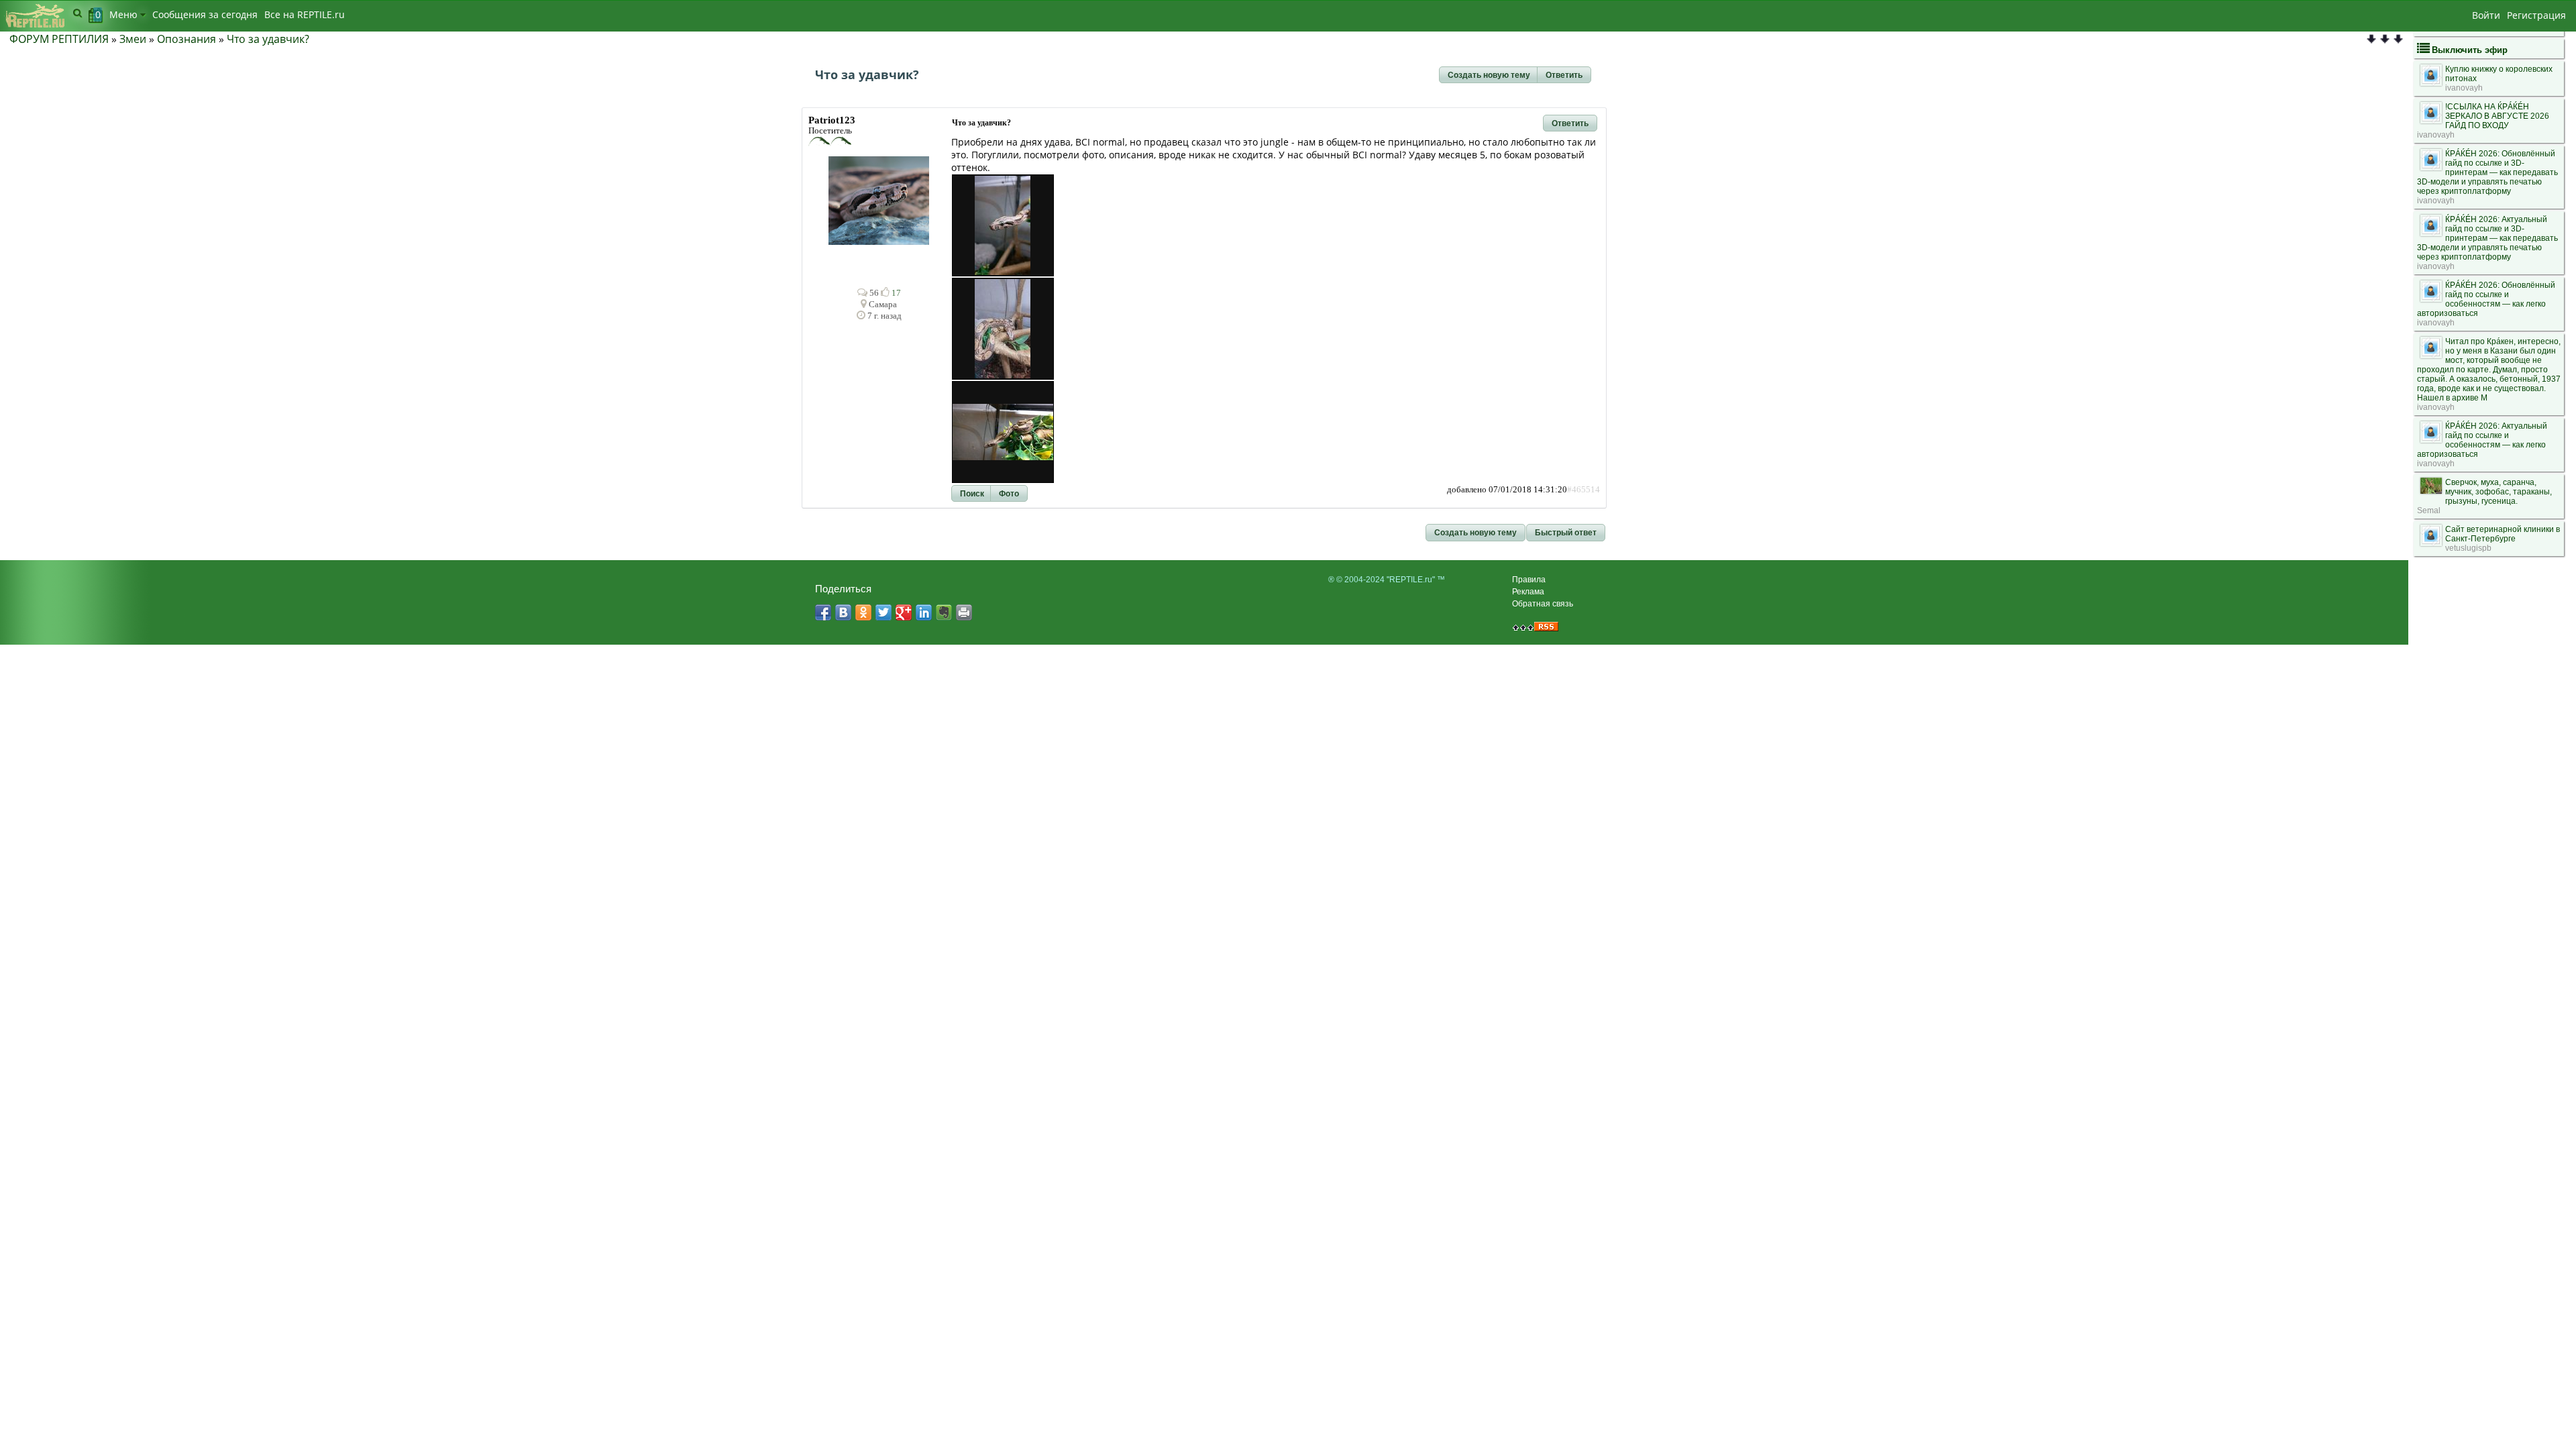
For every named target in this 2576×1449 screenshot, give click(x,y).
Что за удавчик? (268, 39)
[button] (1489, 75)
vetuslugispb (2468, 548)
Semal (2429, 511)
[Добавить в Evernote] (944, 612)
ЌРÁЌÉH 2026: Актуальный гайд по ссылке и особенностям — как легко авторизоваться (2482, 440)
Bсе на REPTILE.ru (305, 14)
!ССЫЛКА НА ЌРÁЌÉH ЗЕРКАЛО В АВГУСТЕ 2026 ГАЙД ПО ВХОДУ (2497, 116)
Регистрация (2536, 15)
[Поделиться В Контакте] (843, 612)
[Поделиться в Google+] (904, 612)
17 (895, 293)
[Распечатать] (964, 612)
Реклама (1528, 592)
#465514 (1584, 490)
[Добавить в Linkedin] (924, 612)
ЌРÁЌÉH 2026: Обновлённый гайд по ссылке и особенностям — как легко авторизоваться (2486, 299)
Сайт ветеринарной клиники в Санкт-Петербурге (2503, 534)
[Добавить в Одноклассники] (863, 612)
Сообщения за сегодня (205, 14)
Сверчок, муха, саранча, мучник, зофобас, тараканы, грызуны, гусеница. (2499, 492)
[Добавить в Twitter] (883, 612)
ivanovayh (2464, 88)
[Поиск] (77, 13)
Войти (2486, 15)
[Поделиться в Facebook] (823, 612)
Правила (1529, 580)
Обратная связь (1543, 604)
